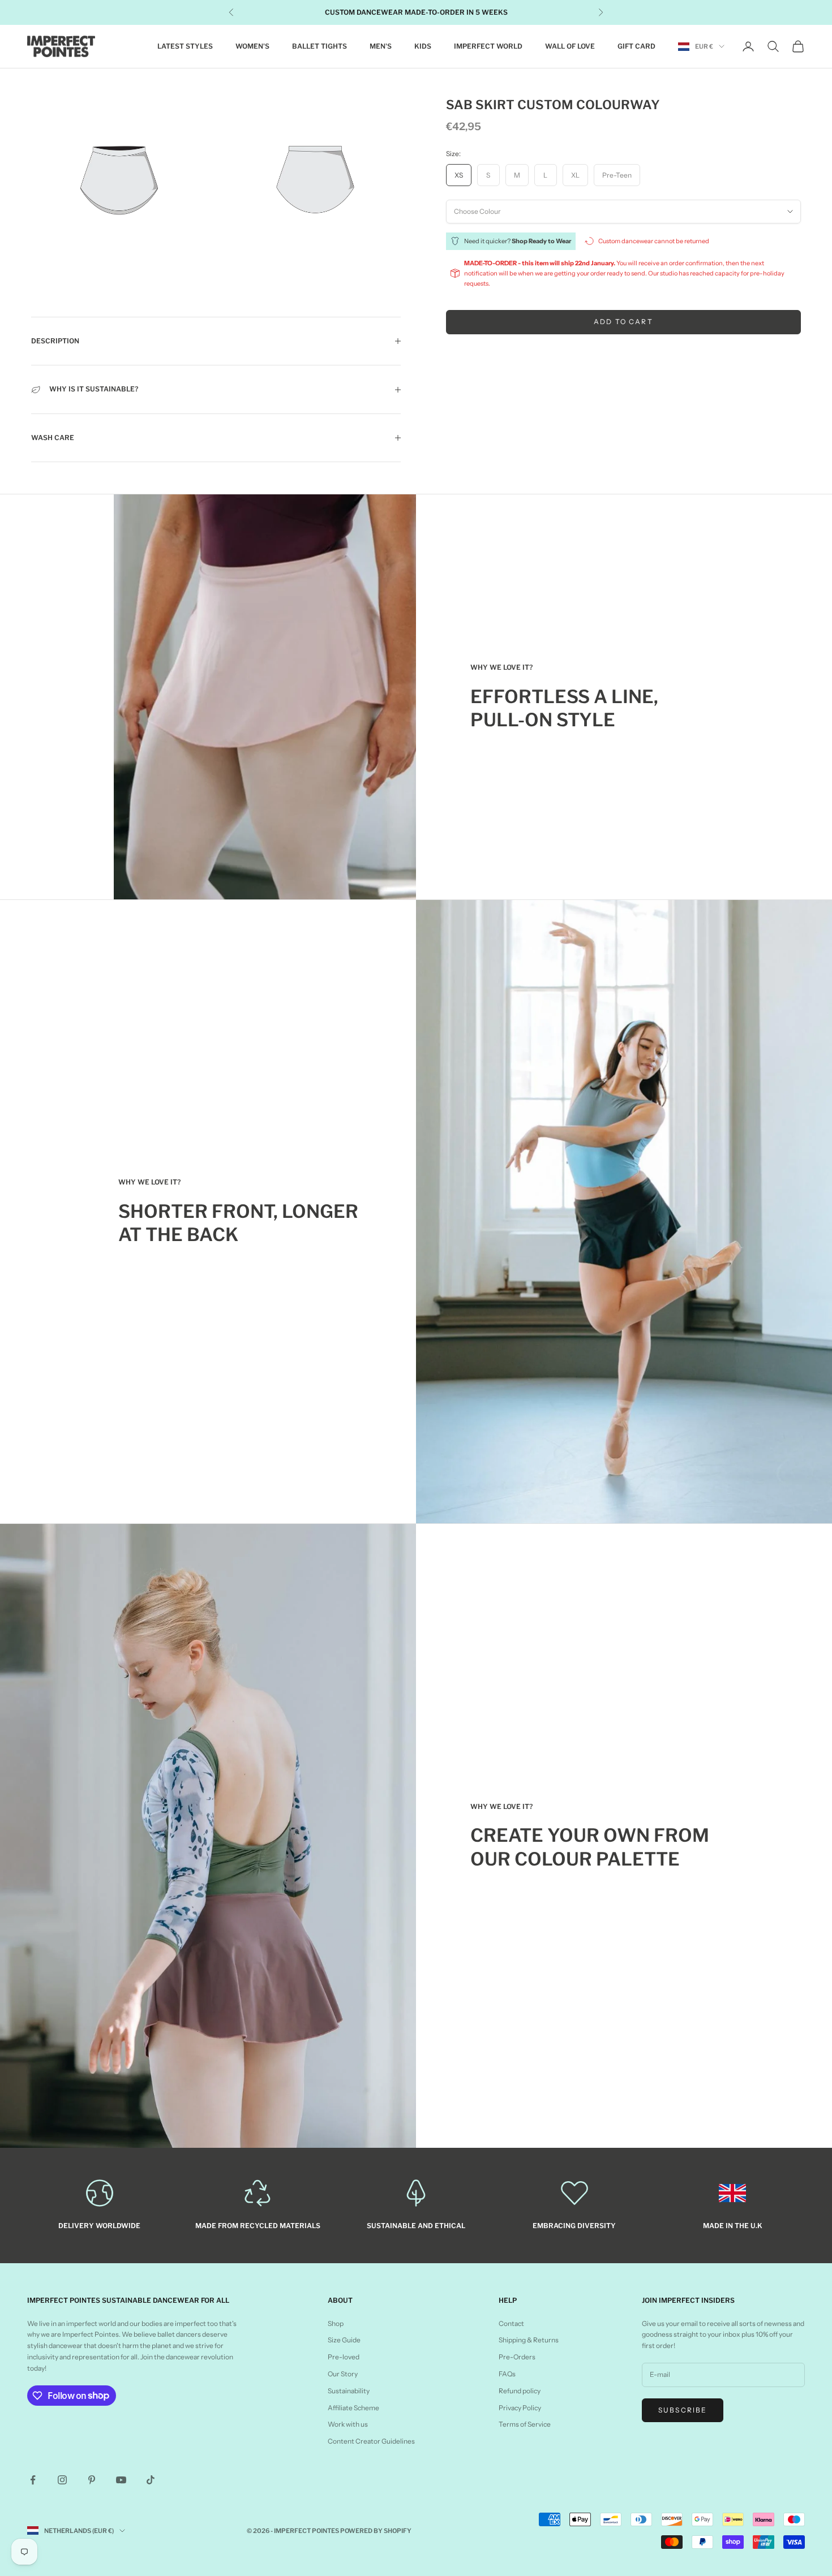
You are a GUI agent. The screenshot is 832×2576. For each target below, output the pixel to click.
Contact (511, 2323)
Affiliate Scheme (353, 2408)
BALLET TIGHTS (319, 46)
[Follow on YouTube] (121, 2480)
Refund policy (520, 2391)
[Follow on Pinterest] (92, 2480)
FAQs (507, 2374)
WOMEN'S (252, 46)
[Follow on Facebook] (33, 2480)
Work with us (348, 2424)
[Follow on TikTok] (151, 2480)
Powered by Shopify (376, 2531)
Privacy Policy (520, 2408)
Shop (336, 2323)
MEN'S (381, 46)
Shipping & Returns (529, 2340)
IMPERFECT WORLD (488, 46)
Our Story (343, 2374)
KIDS (423, 46)
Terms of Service (525, 2424)
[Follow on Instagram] (62, 2480)
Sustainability (349, 2391)
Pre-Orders (517, 2357)
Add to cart (623, 322)
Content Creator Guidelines (371, 2441)
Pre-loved (344, 2357)
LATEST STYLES (185, 46)
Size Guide (344, 2340)
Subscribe (683, 2410)
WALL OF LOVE (570, 46)
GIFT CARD (636, 46)
